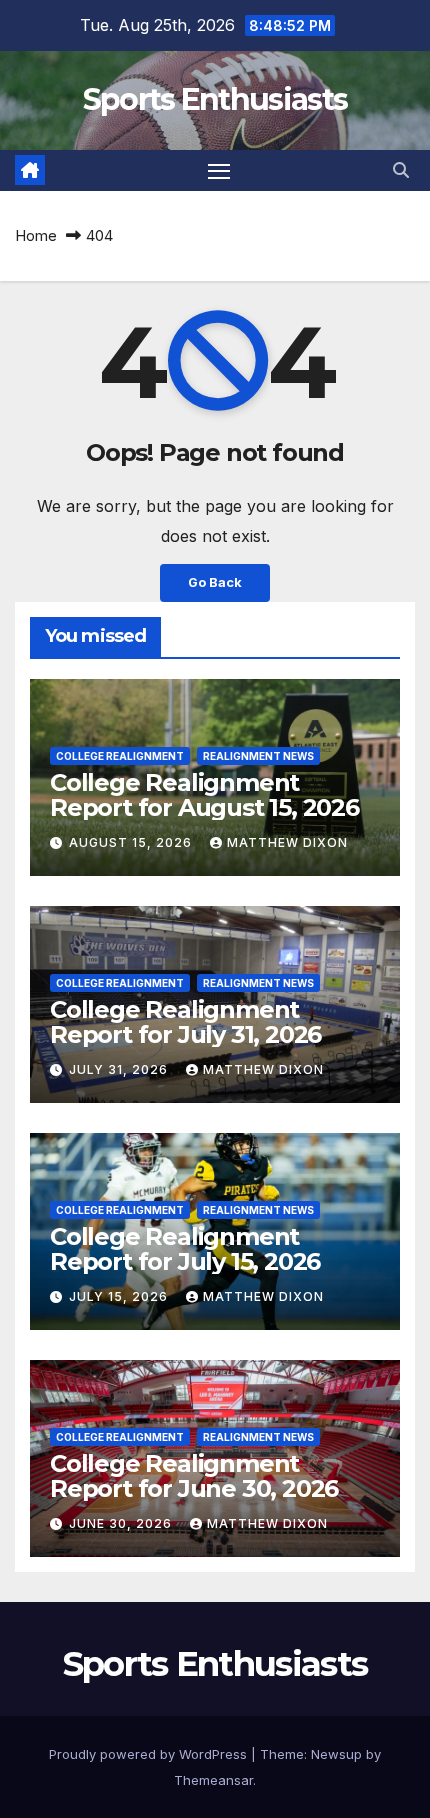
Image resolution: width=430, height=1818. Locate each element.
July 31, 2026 (120, 1069)
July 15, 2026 (120, 1296)
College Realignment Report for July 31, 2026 (185, 1022)
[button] (401, 170)
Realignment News (258, 756)
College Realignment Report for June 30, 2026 (194, 1476)
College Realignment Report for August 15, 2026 (204, 795)
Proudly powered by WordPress (150, 1754)
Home (36, 235)
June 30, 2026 (122, 1523)
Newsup (336, 1754)
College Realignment (120, 756)
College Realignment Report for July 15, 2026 (185, 1249)
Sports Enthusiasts (215, 99)
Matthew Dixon (287, 842)
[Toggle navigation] (219, 171)
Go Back (215, 582)
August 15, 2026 (132, 842)
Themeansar (213, 1780)
